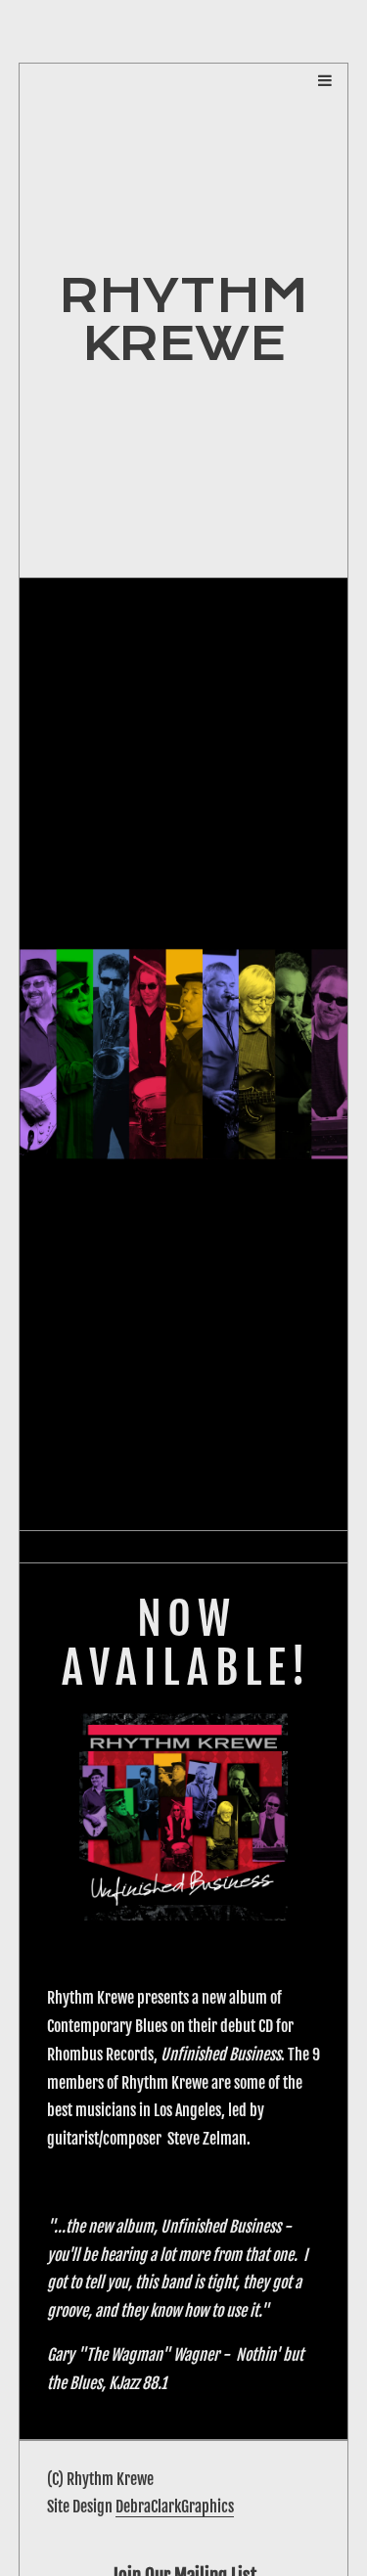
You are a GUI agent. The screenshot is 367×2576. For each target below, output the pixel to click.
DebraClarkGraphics (175, 2507)
